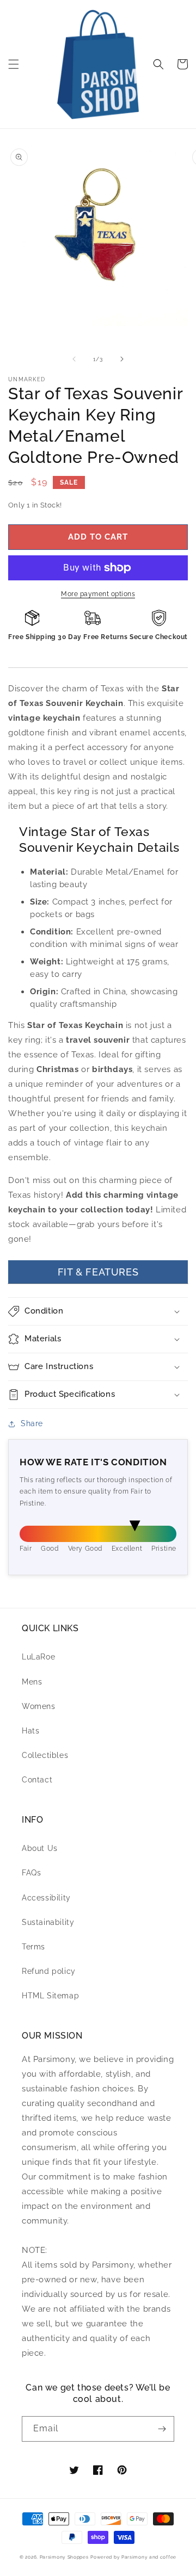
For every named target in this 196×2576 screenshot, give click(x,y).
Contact (37, 1780)
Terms (33, 1947)
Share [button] (32, 1423)
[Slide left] (74, 359)
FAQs (31, 1873)
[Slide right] (122, 359)
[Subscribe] (162, 2429)
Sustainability (48, 1922)
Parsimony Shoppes (64, 2557)
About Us (40, 1848)
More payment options (98, 594)
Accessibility (46, 1898)
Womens (39, 1706)
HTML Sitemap (50, 1996)
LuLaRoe (38, 1657)
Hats (30, 1731)
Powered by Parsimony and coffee (133, 2557)
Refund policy (49, 1971)
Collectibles (45, 1755)
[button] (14, 64)
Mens (32, 1682)
